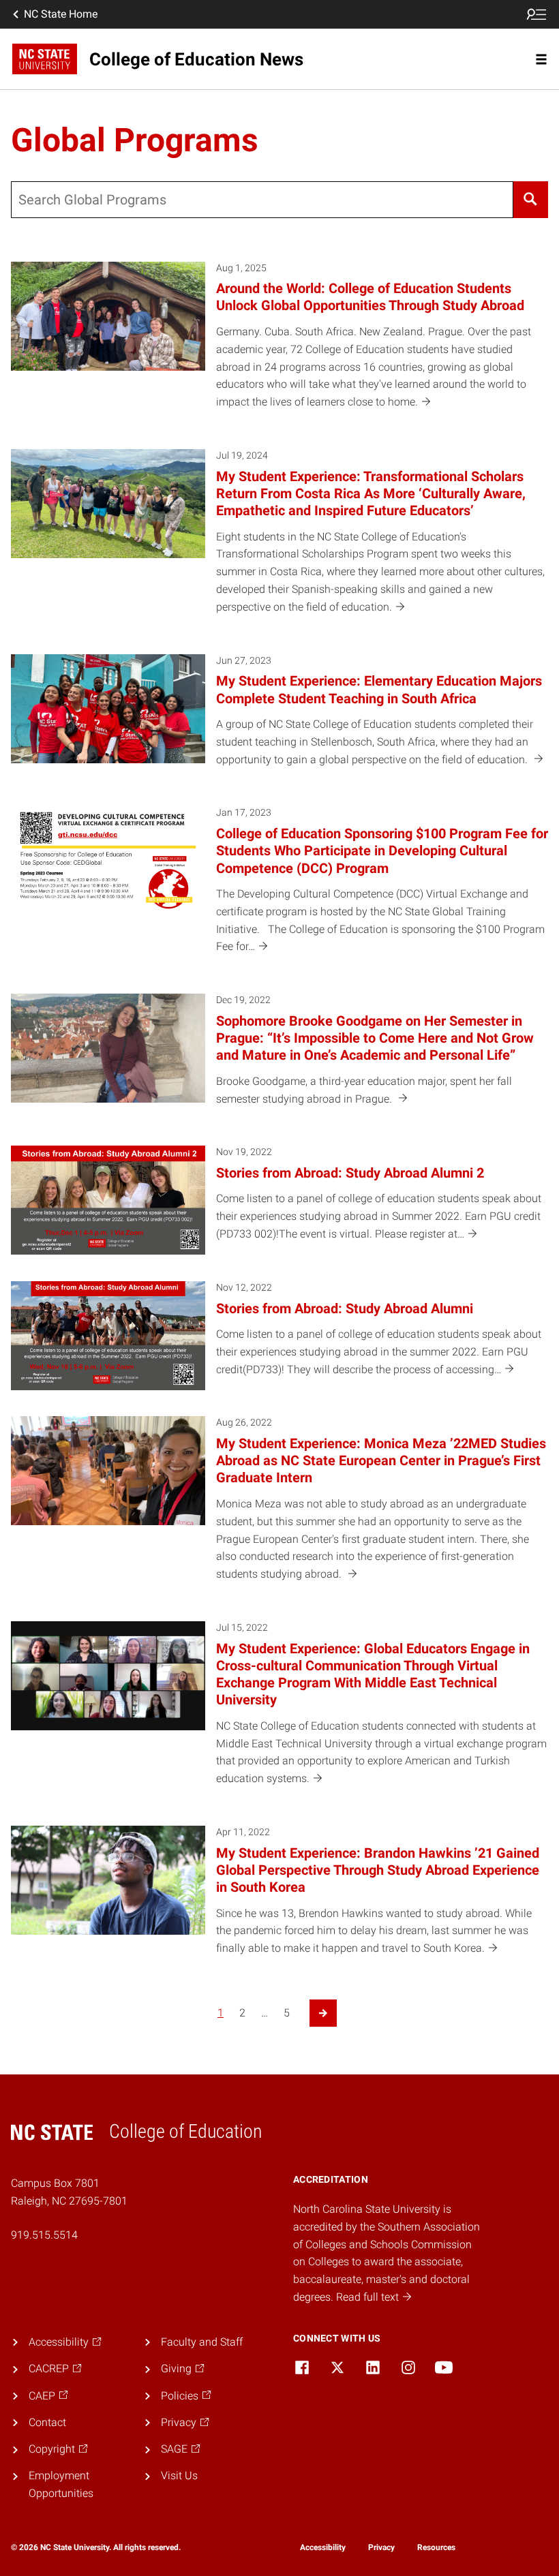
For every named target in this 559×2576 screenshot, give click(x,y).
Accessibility (323, 2547)
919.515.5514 (44, 2235)
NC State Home (61, 14)
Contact (47, 2422)
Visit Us (179, 2475)
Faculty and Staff (202, 2342)
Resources (436, 2547)
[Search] (531, 200)
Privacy (381, 2547)
